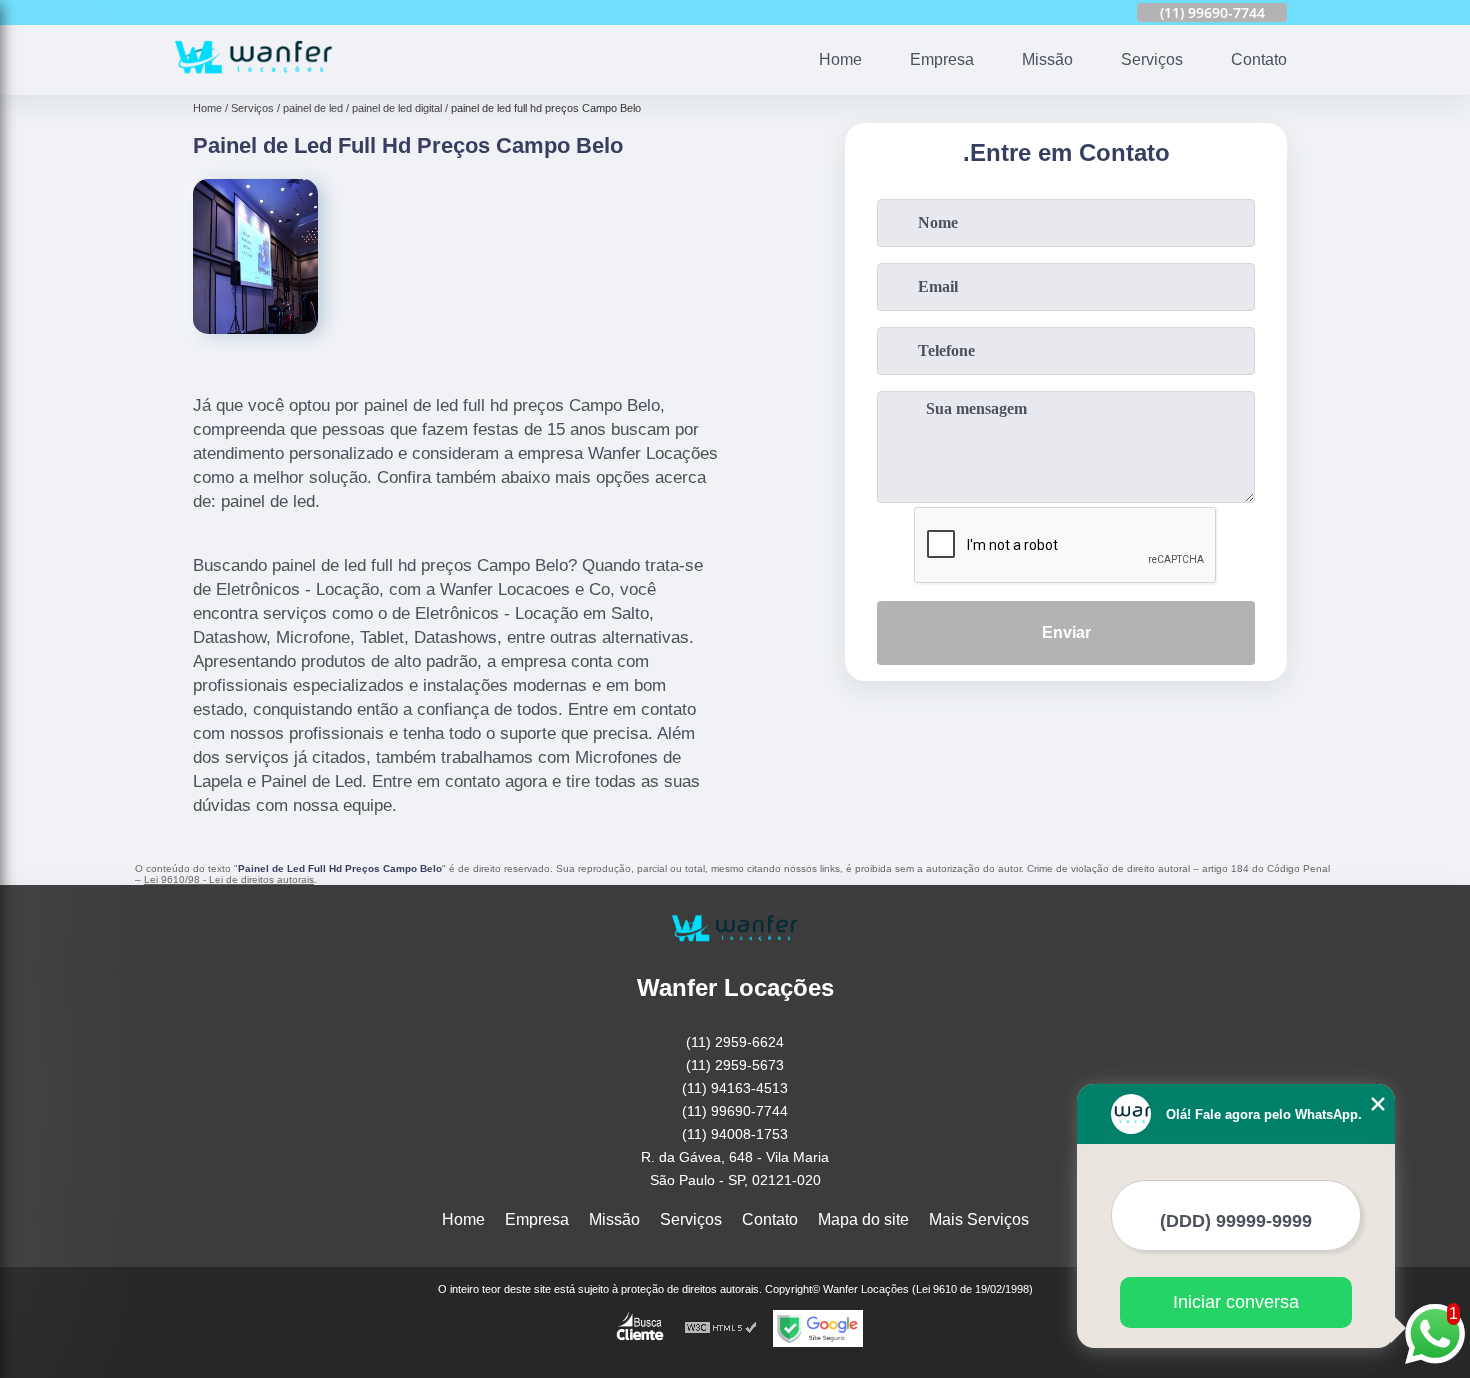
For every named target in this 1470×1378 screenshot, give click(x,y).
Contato (1259, 59)
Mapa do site (863, 1219)
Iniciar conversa (1236, 1302)
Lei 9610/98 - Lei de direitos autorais (229, 879)
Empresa (942, 59)
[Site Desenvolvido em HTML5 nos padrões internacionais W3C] (721, 1328)
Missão (1047, 59)
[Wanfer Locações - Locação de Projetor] (254, 82)
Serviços (1152, 59)
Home (840, 59)
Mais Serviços (979, 1219)
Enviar (1066, 632)
